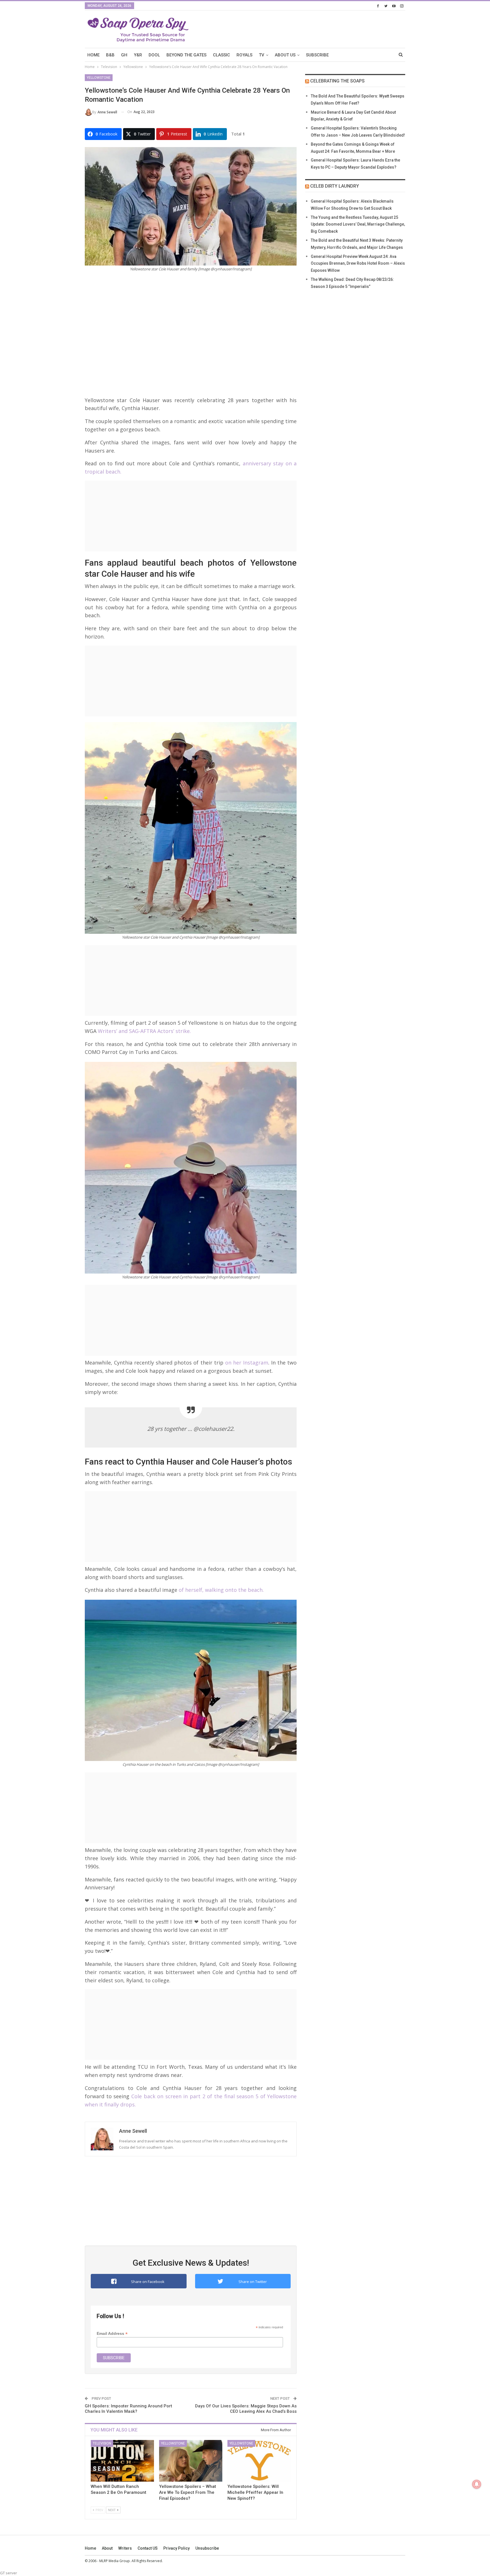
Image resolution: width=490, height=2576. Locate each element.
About (107, 2548)
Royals (244, 55)
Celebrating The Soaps (337, 81)
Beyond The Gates (186, 55)
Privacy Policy (177, 2548)
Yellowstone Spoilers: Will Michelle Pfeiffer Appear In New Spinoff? (255, 2492)
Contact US (148, 2548)
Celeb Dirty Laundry (335, 186)
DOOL (154, 55)
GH (124, 55)
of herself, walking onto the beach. (220, 1590)
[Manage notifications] (477, 2484)
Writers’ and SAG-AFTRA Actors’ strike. (144, 1031)
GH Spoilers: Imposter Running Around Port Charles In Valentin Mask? (128, 2409)
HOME (93, 55)
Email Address (112, 2334)
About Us (285, 55)
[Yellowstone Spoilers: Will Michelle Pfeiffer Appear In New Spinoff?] (259, 2461)
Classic (221, 55)
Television (102, 2443)
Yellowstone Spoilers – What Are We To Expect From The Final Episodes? (188, 2492)
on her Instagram (247, 1363)
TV (262, 55)
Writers (125, 2548)
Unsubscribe (207, 2548)
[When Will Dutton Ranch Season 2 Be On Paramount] (122, 2461)
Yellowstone (99, 78)
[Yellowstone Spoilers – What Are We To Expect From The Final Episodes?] (191, 2461)
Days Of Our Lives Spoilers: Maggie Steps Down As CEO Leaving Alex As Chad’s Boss (246, 2409)
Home (90, 2548)
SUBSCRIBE (317, 55)
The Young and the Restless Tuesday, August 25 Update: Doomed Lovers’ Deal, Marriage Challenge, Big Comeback (358, 224)
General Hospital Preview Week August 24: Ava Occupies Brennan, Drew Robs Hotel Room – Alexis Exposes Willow (358, 264)
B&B (110, 55)
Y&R (138, 55)
